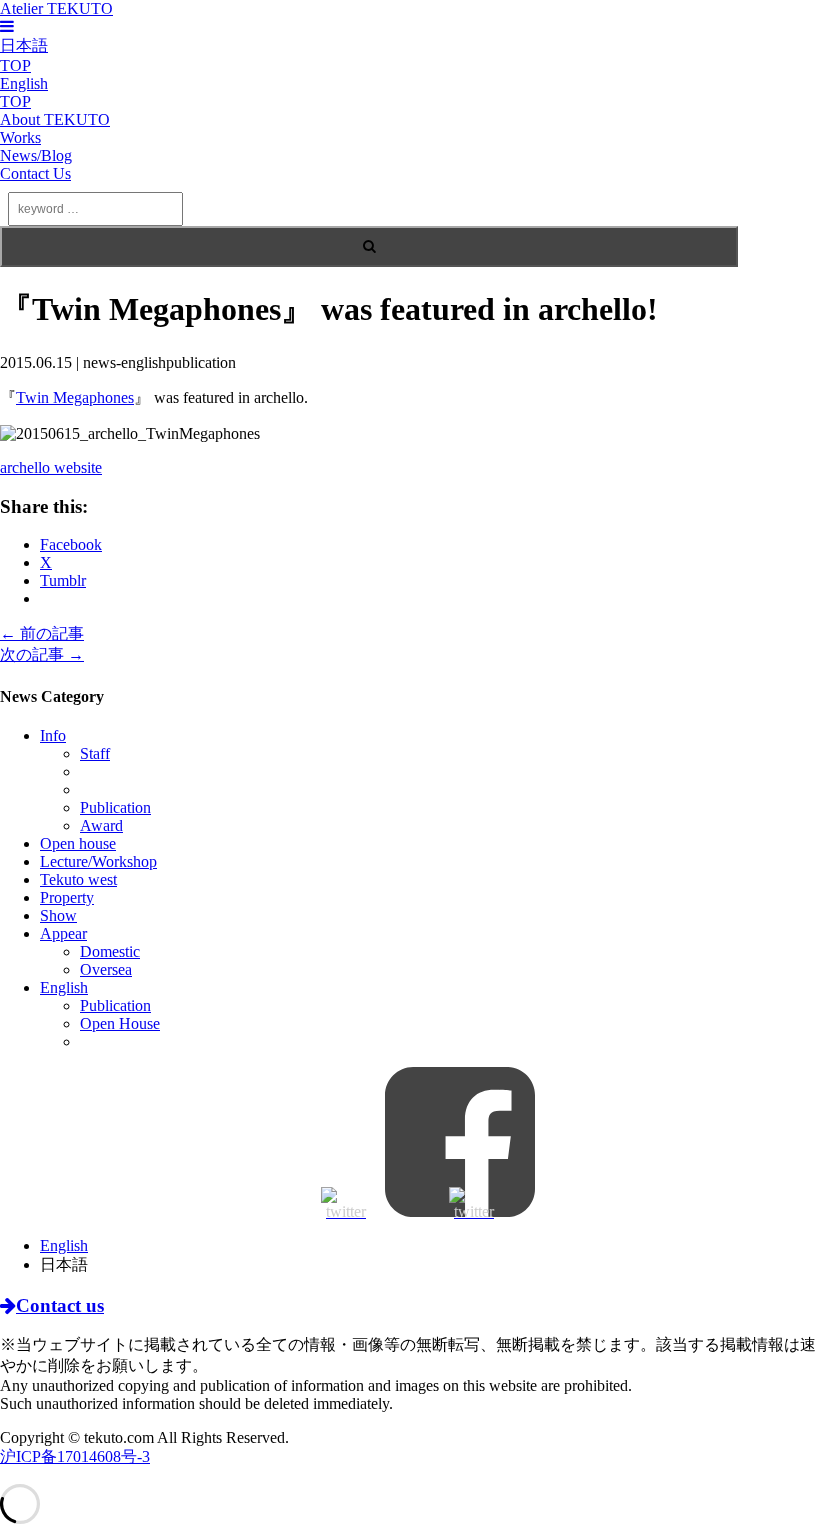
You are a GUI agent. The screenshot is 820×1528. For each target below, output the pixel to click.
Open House (120, 1023)
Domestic (110, 951)
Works (20, 137)
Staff (95, 753)
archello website (51, 467)
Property (67, 897)
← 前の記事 (42, 633)
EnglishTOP (24, 92)
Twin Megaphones (75, 397)
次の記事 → (42, 654)
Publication (115, 807)
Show (58, 915)
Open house (78, 843)
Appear (63, 933)
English (64, 987)
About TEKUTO (55, 119)
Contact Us (35, 173)
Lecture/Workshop (98, 861)
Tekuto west (78, 879)
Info (53, 735)
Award (101, 825)
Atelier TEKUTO (56, 8)
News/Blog (36, 155)
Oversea (106, 969)
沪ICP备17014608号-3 (75, 1456)
